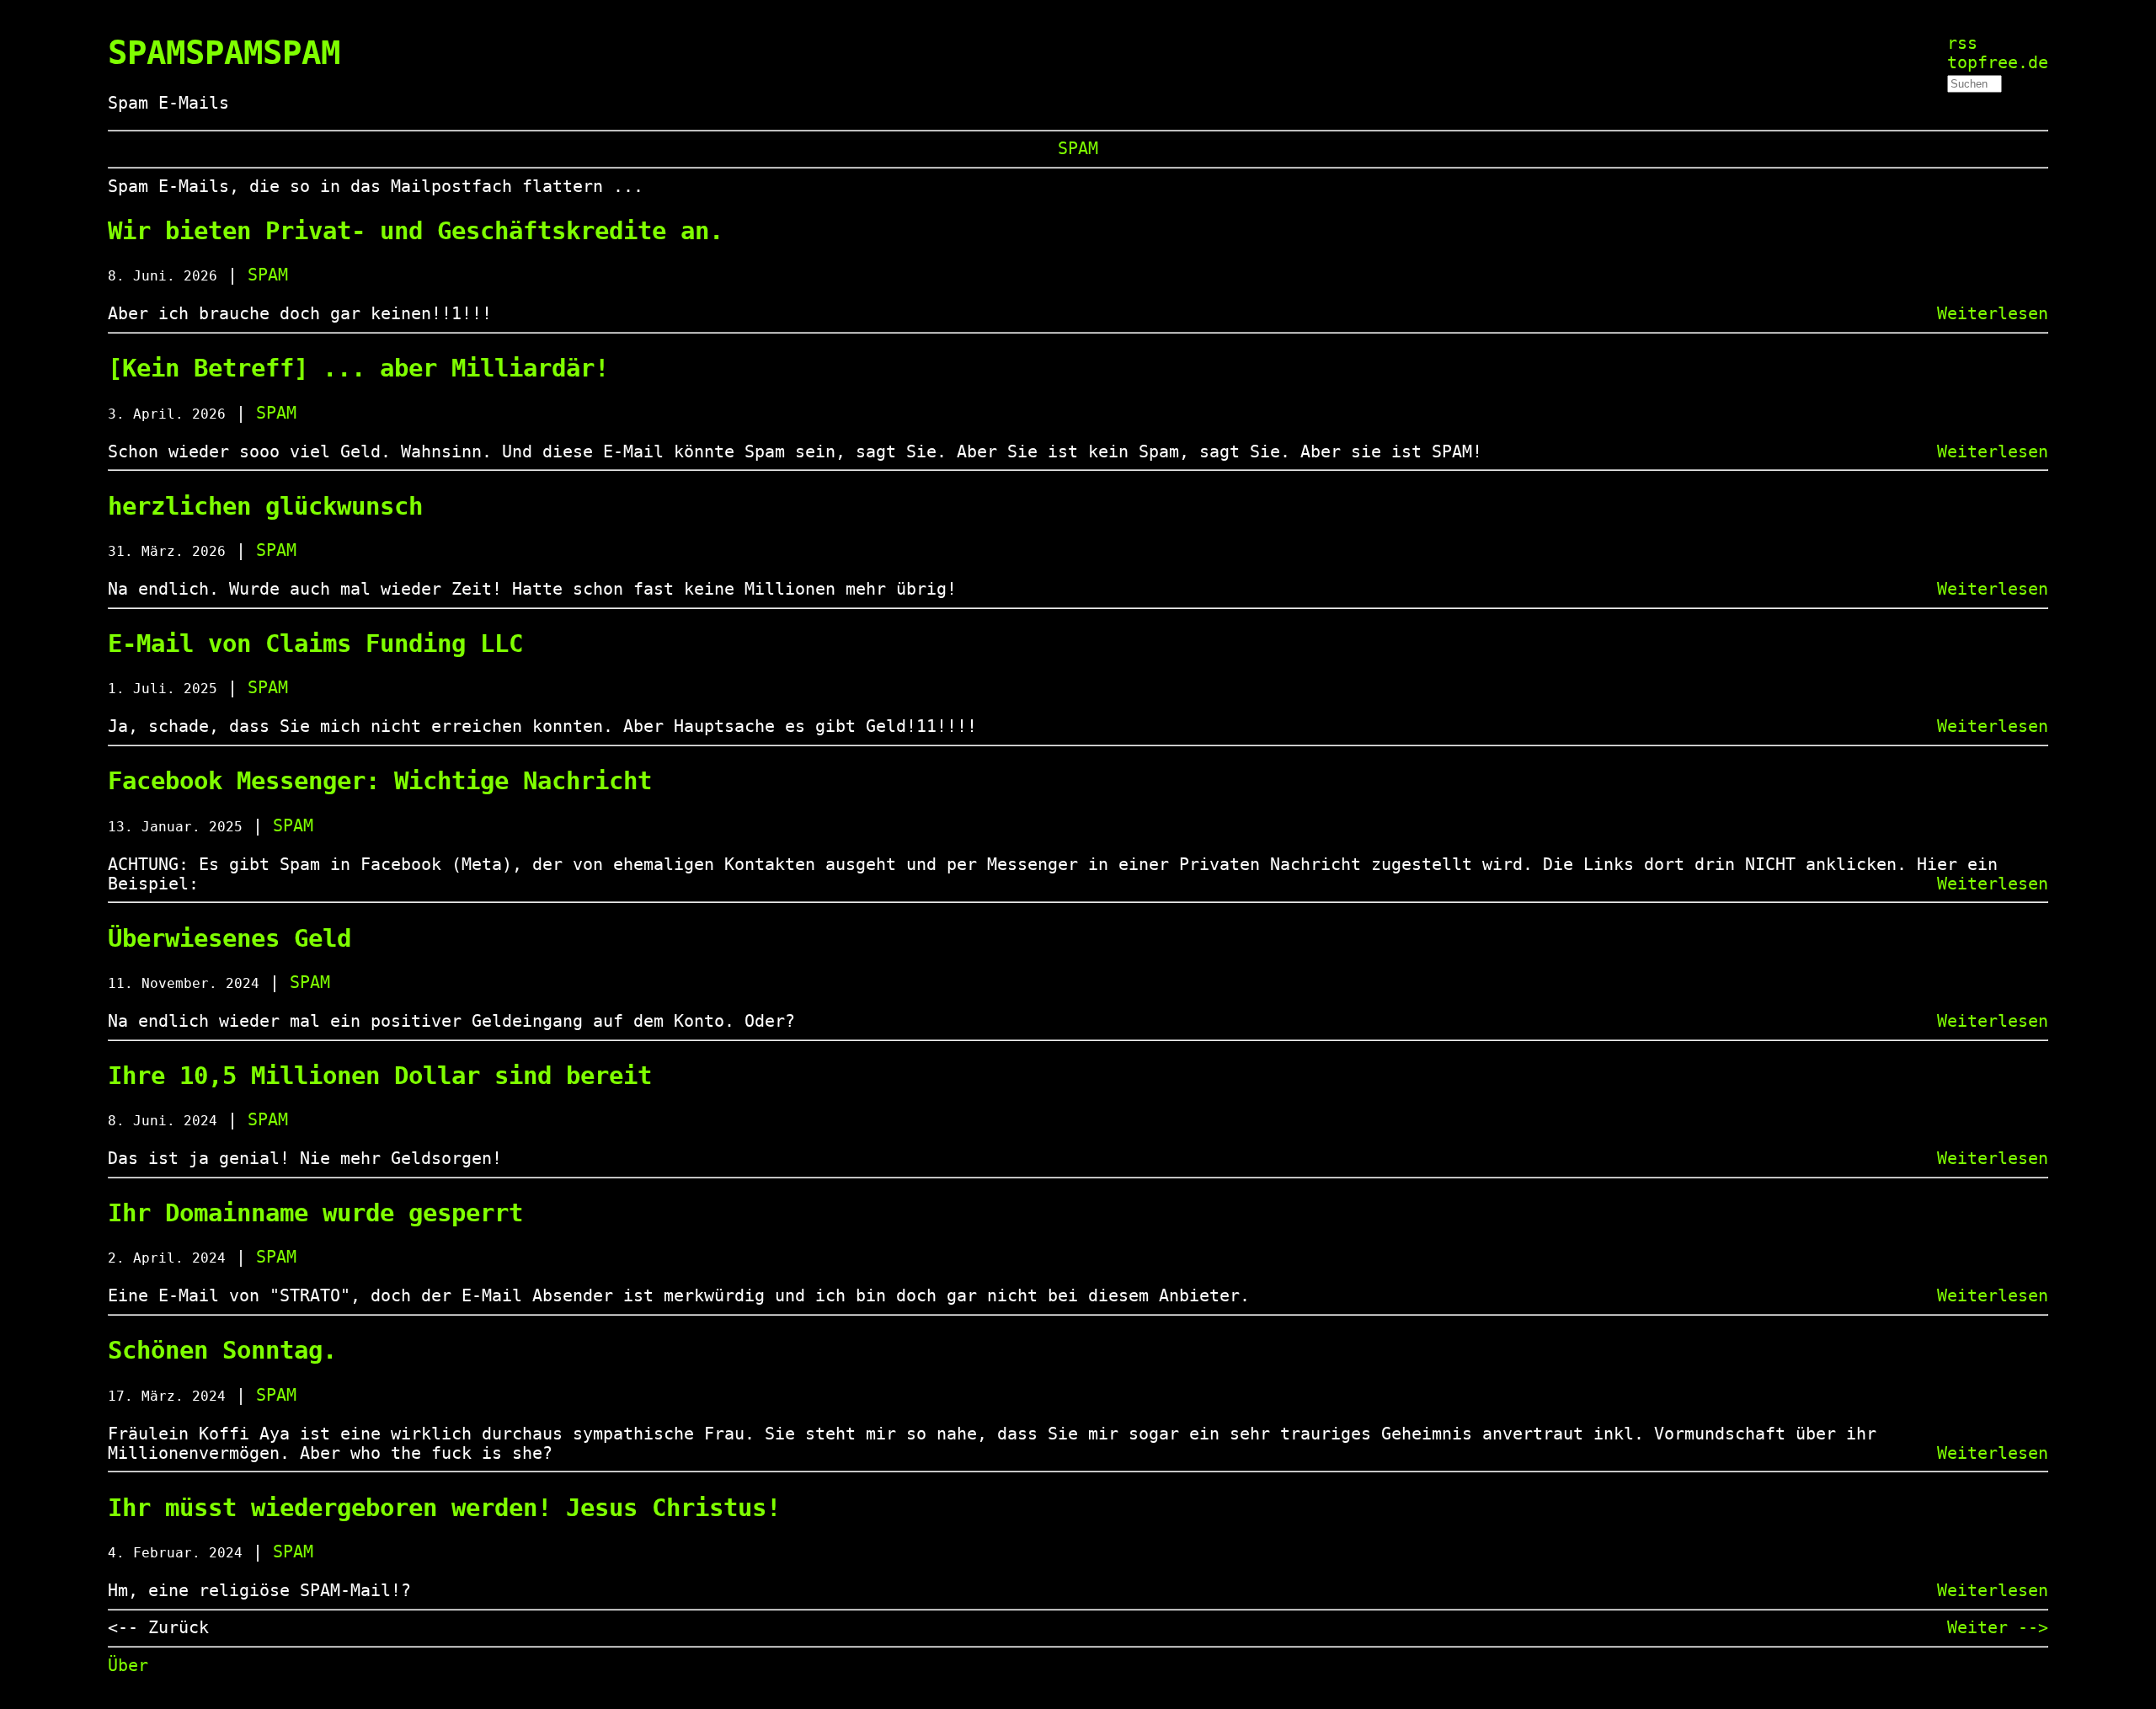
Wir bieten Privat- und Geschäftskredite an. (416, 231)
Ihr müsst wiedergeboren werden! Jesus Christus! (444, 1508)
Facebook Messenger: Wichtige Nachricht (380, 781)
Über (128, 1666)
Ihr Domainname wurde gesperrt (315, 1213)
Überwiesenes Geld (229, 938)
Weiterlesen (1993, 314)
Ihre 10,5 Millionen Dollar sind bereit (380, 1076)
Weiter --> (1998, 1628)
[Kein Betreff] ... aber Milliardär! (358, 368)
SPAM (1078, 149)
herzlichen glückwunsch (265, 506)
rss (1962, 43)
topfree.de (1998, 63)
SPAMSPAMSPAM (224, 53)
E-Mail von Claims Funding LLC (315, 644)
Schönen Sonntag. (222, 1350)
